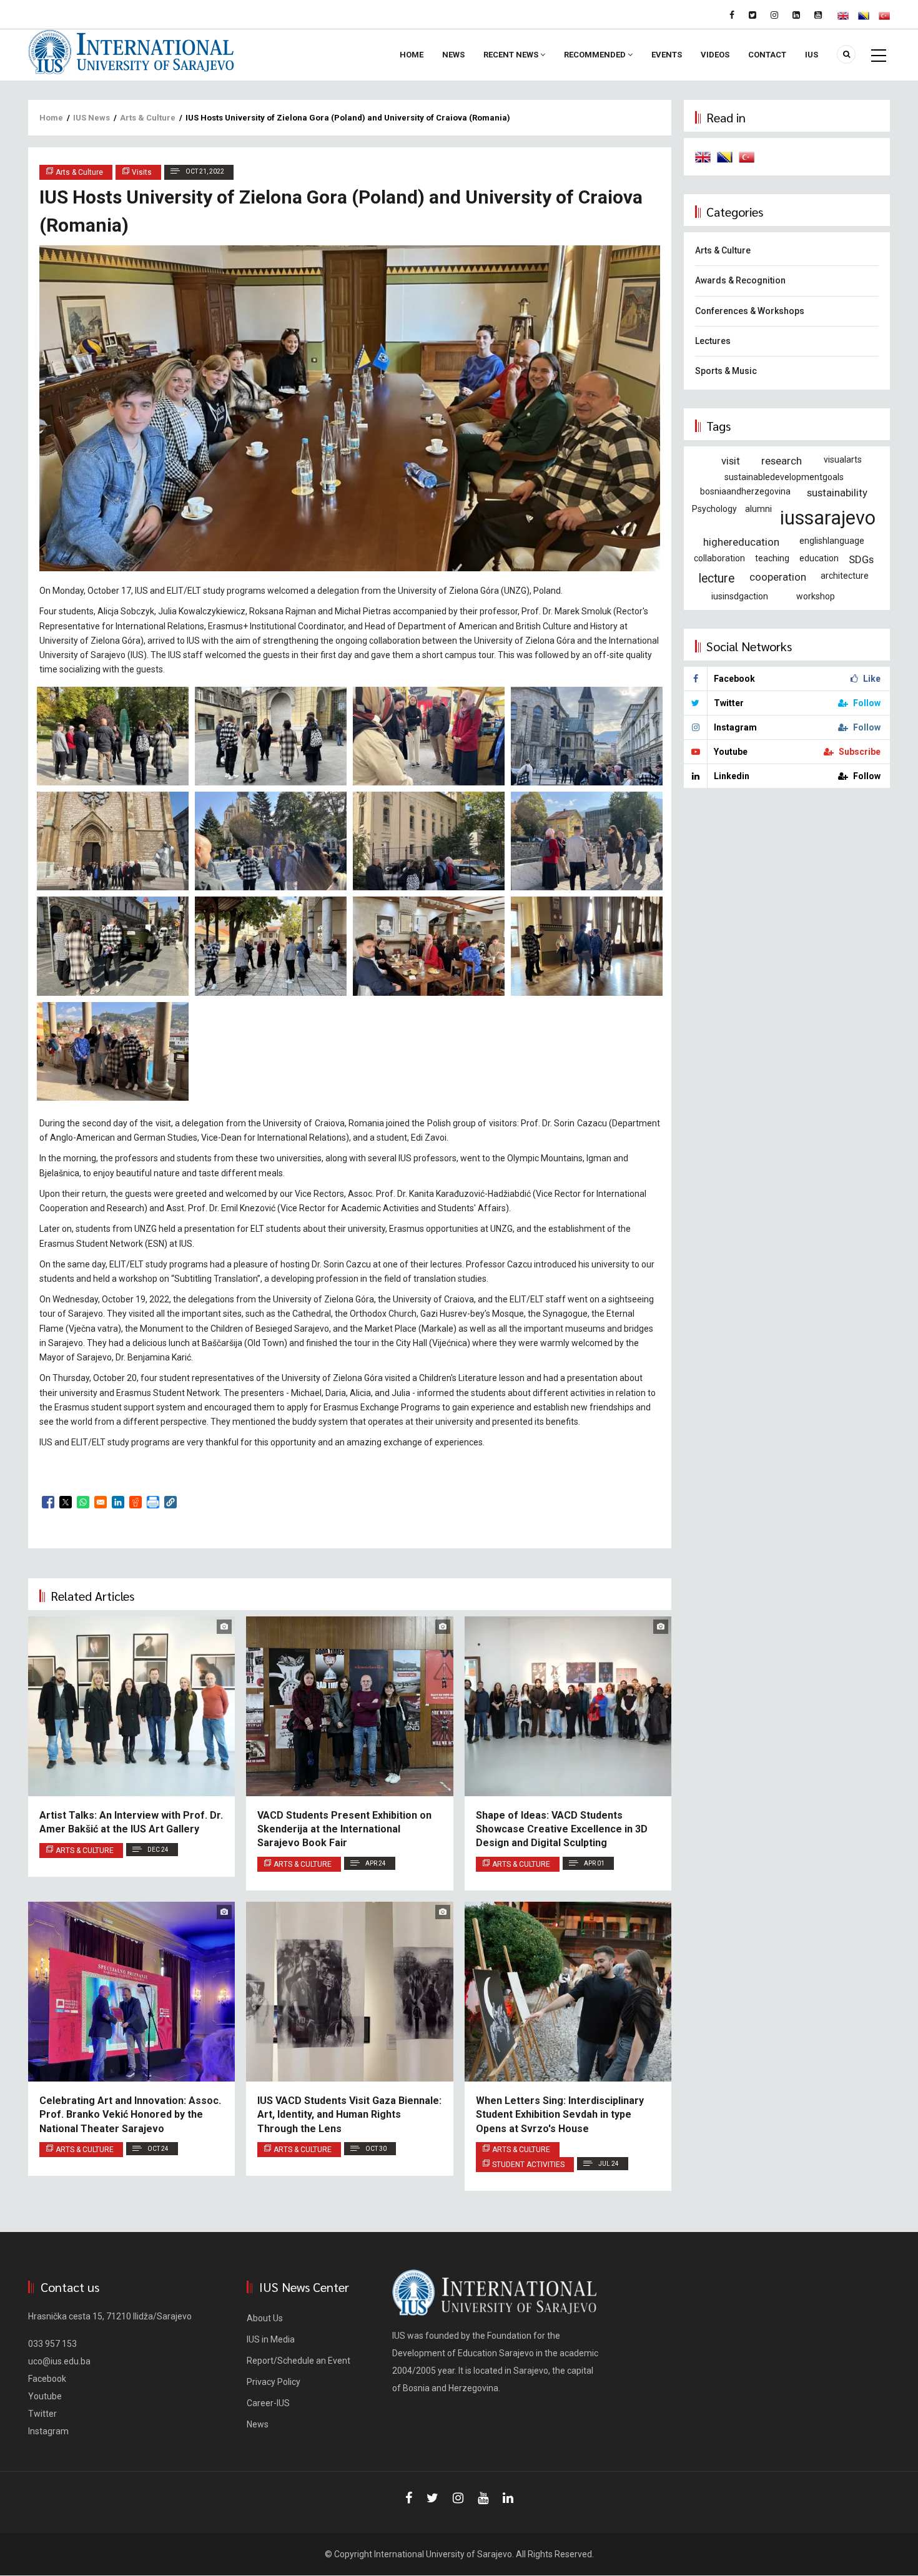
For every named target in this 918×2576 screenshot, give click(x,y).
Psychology (714, 509)
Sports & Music (726, 371)
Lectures (713, 341)
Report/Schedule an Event (299, 2361)
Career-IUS (268, 2403)
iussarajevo (828, 518)
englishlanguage (832, 541)
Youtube (45, 2396)
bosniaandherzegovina (745, 491)
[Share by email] (101, 1502)
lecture (717, 578)
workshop (816, 596)
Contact (767, 55)
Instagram (48, 2431)
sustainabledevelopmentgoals (784, 477)
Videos (715, 55)
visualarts (843, 460)
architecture (845, 576)
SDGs (861, 559)
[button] (170, 1502)
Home (412, 55)
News (453, 55)
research (782, 461)
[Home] (131, 51)
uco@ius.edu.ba (59, 2361)
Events (667, 55)
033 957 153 (52, 2344)
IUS (812, 55)
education (819, 558)
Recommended (596, 55)
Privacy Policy (274, 2382)
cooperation (778, 577)
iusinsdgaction (740, 596)
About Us (265, 2318)
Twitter (42, 2414)
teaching (772, 558)
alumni (758, 509)
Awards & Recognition (740, 280)
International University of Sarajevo (443, 2554)
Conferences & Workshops (750, 311)
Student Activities (528, 2165)
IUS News (91, 118)
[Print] (153, 1502)
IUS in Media (271, 2339)
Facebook (47, 2379)
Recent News (512, 55)
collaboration (719, 558)
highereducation (741, 542)
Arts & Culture (148, 118)
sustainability (837, 493)
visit (731, 461)
